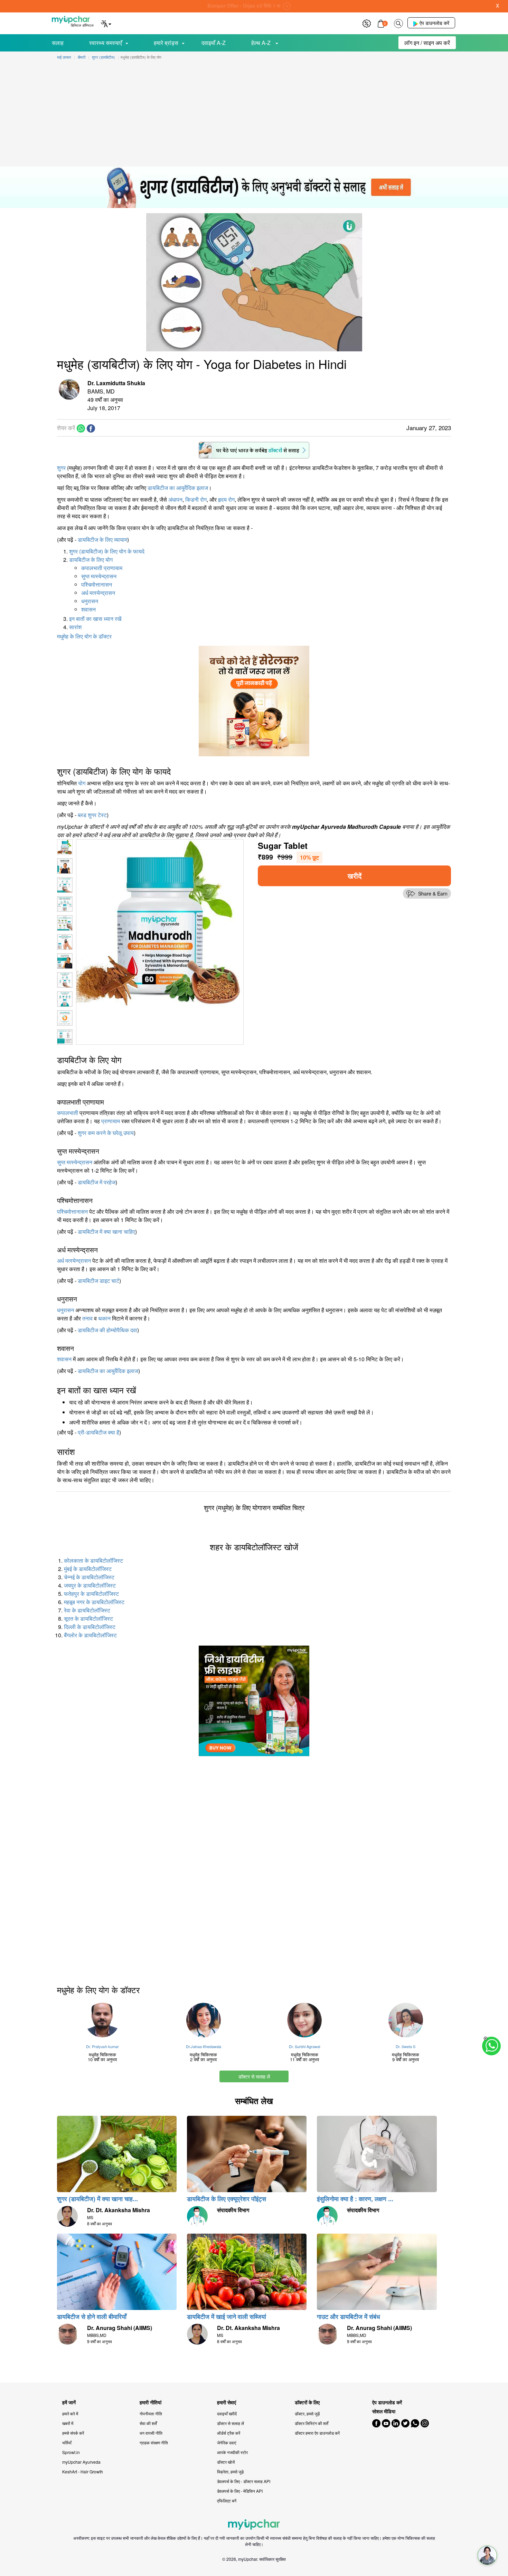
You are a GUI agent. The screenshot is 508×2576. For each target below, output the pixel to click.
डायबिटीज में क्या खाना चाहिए (106, 1232)
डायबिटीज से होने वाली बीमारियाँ (92, 2317)
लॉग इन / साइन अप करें (427, 43)
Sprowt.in (71, 2452)
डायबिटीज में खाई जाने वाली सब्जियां (227, 2317)
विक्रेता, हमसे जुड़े (230, 2471)
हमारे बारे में (70, 2413)
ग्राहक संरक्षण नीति (154, 2442)
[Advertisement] (254, 115)
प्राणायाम (111, 1121)
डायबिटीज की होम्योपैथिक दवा (107, 1330)
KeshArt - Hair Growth (83, 2471)
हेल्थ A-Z (262, 43)
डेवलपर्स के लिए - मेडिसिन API (240, 2491)
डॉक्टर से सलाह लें (254, 2076)
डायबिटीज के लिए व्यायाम (102, 539)
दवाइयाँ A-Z (214, 43)
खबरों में (68, 2423)
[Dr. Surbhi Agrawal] (305, 2020)
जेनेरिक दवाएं (227, 2442)
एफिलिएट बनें (227, 2501)
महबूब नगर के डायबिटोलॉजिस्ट (94, 1602)
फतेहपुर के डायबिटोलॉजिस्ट (91, 1594)
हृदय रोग (226, 499)
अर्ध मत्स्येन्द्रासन (98, 593)
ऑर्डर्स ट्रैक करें (229, 2433)
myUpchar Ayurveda (81, 2462)
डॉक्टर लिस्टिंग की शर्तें (312, 2423)
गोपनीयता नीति (151, 2413)
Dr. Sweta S (406, 2046)
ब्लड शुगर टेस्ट (92, 815)
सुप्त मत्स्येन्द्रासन (99, 576)
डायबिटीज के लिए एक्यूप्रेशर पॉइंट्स (227, 2199)
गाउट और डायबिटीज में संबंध (349, 2317)
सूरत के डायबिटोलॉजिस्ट (88, 1618)
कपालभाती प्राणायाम (102, 568)
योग (82, 783)
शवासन (88, 609)
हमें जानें (69, 2402)
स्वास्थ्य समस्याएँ (106, 43)
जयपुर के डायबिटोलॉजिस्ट (90, 1585)
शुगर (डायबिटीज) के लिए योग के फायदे (107, 551)
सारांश (75, 627)
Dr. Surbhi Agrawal (304, 2046)
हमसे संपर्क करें (73, 2433)
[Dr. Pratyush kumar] (102, 2020)
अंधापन (175, 499)
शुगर (61, 468)
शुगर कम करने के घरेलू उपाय (106, 1133)
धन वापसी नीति (151, 2433)
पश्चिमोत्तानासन (97, 584)
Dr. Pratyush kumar (102, 2046)
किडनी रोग (196, 499)
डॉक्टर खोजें (226, 2462)
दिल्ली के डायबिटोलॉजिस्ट (90, 1627)
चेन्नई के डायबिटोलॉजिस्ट (89, 1577)
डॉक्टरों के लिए (307, 2402)
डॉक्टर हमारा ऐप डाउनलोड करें (317, 2433)
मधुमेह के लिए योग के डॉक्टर (84, 636)
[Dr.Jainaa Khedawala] (204, 2020)
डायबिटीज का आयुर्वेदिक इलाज (178, 488)
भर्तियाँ (67, 2442)
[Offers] (367, 23)
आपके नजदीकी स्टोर (232, 2452)
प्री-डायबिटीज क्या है (98, 1432)
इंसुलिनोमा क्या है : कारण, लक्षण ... (355, 2199)
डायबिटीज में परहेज (97, 1182)
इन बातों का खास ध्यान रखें (95, 619)
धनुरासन (90, 601)
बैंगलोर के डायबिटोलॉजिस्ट (90, 1635)
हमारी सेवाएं (227, 2402)
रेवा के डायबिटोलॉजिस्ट (87, 1610)
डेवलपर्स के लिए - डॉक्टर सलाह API (244, 2481)
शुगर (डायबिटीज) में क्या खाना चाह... (97, 2199)
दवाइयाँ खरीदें (227, 2413)
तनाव (87, 1318)
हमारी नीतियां (150, 2402)
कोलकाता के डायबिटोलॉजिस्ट (93, 1560)
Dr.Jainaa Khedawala (204, 2046)
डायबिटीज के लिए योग (91, 560)
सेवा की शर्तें (148, 2423)
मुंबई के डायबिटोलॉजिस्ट (88, 1569)
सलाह (58, 43)
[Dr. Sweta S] (406, 2020)
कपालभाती (68, 1113)
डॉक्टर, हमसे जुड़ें (307, 2413)
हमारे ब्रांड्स (166, 43)
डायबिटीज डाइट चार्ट (98, 1281)
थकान (104, 1318)
